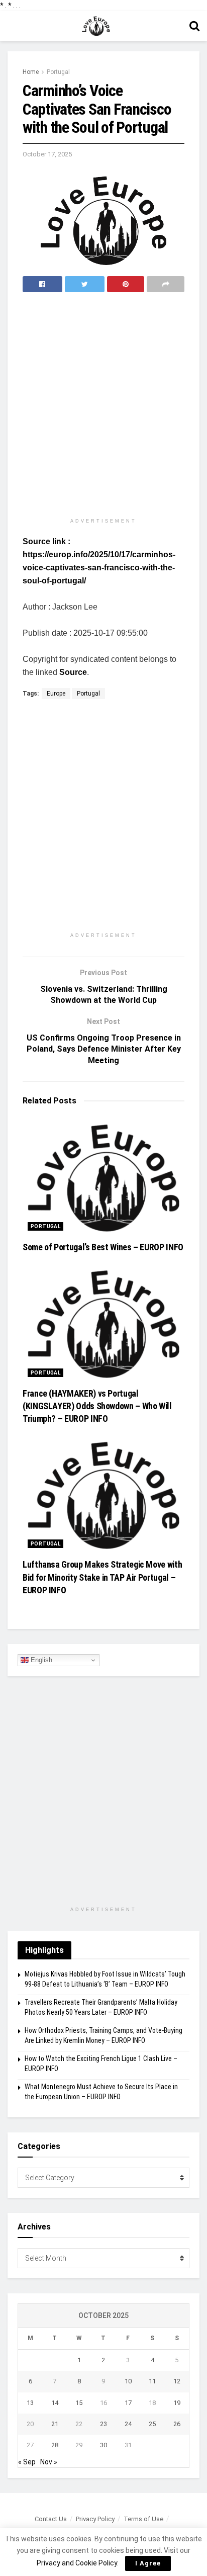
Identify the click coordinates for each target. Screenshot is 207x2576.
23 (103, 2424)
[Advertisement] (103, 406)
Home (31, 72)
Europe (56, 694)
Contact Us (51, 2519)
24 (128, 2424)
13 (30, 2403)
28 (55, 2445)
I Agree (148, 2563)
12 (177, 2381)
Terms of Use (143, 2519)
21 (55, 2424)
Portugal (58, 72)
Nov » (49, 2462)
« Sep (27, 2462)
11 (152, 2381)
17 (128, 2403)
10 (128, 2381)
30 (103, 2445)
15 (79, 2403)
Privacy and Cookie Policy (77, 2563)
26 (177, 2424)
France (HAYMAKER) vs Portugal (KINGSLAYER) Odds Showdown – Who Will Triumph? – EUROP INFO (97, 1406)
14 (55, 2403)
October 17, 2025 (47, 154)
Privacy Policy (95, 2519)
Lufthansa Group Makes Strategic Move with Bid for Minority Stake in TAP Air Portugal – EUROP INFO (102, 1577)
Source (73, 672)
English (40, 1660)
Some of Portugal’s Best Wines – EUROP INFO (103, 1247)
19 (177, 2403)
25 (152, 2424)
